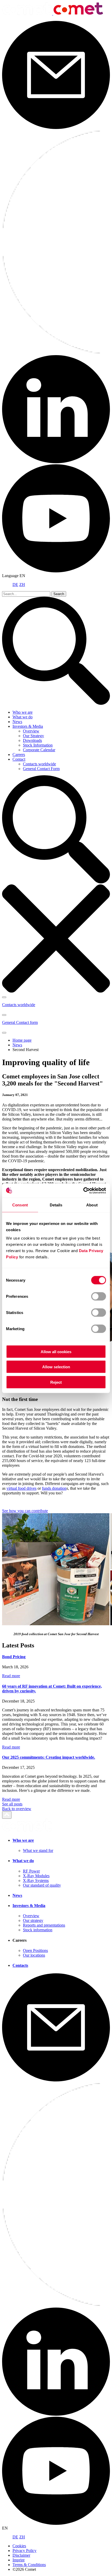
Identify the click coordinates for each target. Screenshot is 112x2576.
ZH (22, 585)
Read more (11, 1676)
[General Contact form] (4, 1033)
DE (15, 585)
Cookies (19, 2546)
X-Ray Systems (36, 1880)
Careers (19, 755)
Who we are (23, 712)
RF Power (31, 1871)
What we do (23, 717)
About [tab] (92, 1205)
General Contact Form (41, 769)
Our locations (34, 1955)
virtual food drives (21, 1488)
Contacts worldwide (39, 764)
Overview (31, 731)
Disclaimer (21, 2555)
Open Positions (35, 1950)
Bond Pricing (14, 1657)
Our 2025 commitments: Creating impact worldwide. (49, 1757)
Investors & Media (28, 726)
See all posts (12, 1804)
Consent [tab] (20, 1205)
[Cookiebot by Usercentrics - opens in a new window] (83, 1190)
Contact (19, 759)
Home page (22, 1040)
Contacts (20, 1965)
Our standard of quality (42, 1885)
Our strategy (33, 1920)
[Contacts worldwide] (4, 997)
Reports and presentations (44, 1925)
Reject (56, 1382)
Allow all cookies (56, 1351)
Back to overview (17, 1809)
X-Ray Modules (36, 1876)
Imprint (18, 2560)
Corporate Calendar (39, 750)
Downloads (32, 740)
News (17, 722)
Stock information (38, 1930)
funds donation (54, 1488)
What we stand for (38, 1850)
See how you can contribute (25, 1511)
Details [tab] (56, 1205)
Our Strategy (33, 736)
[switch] (99, 1296)
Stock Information (38, 745)
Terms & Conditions (29, 2565)
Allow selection (56, 1367)
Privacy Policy (24, 2551)
